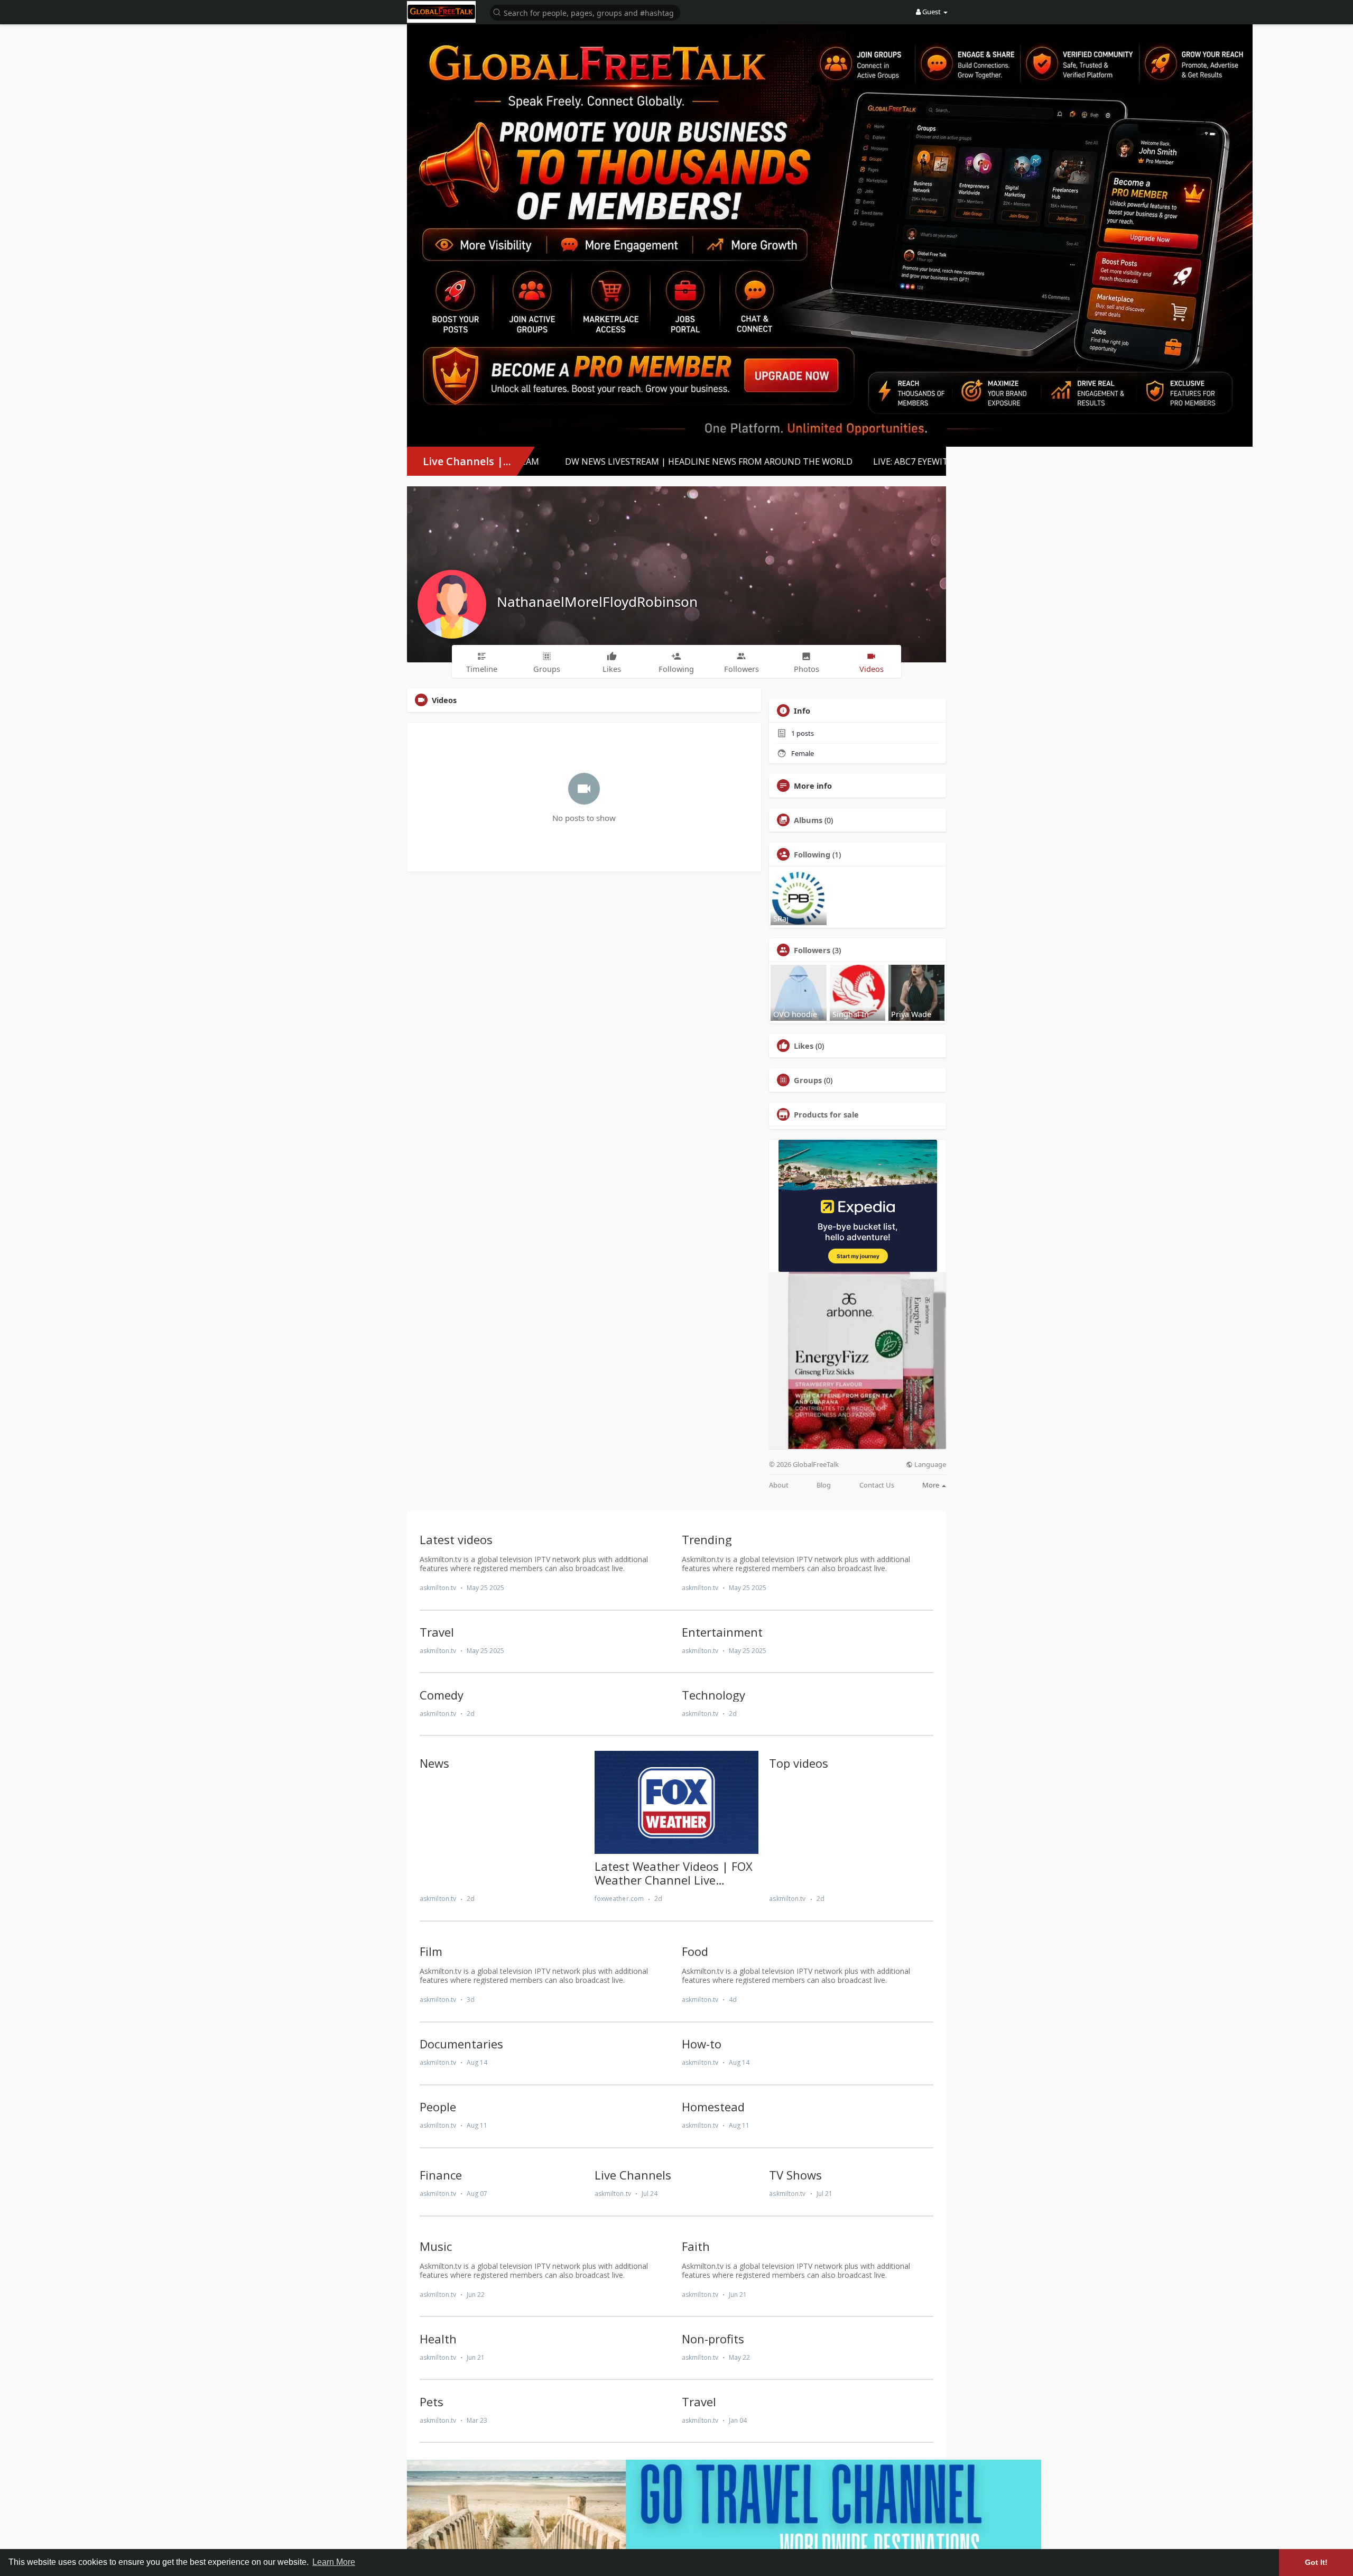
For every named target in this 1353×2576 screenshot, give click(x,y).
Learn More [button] (334, 2562)
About (779, 1485)
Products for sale (826, 1114)
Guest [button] (932, 12)
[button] (585, 12)
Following (812, 854)
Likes (804, 1046)
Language (929, 1465)
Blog (824, 1485)
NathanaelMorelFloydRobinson (597, 602)
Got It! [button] (1316, 2562)
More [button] (932, 1485)
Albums (808, 820)
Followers (812, 950)
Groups (808, 1080)
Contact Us (877, 1485)
